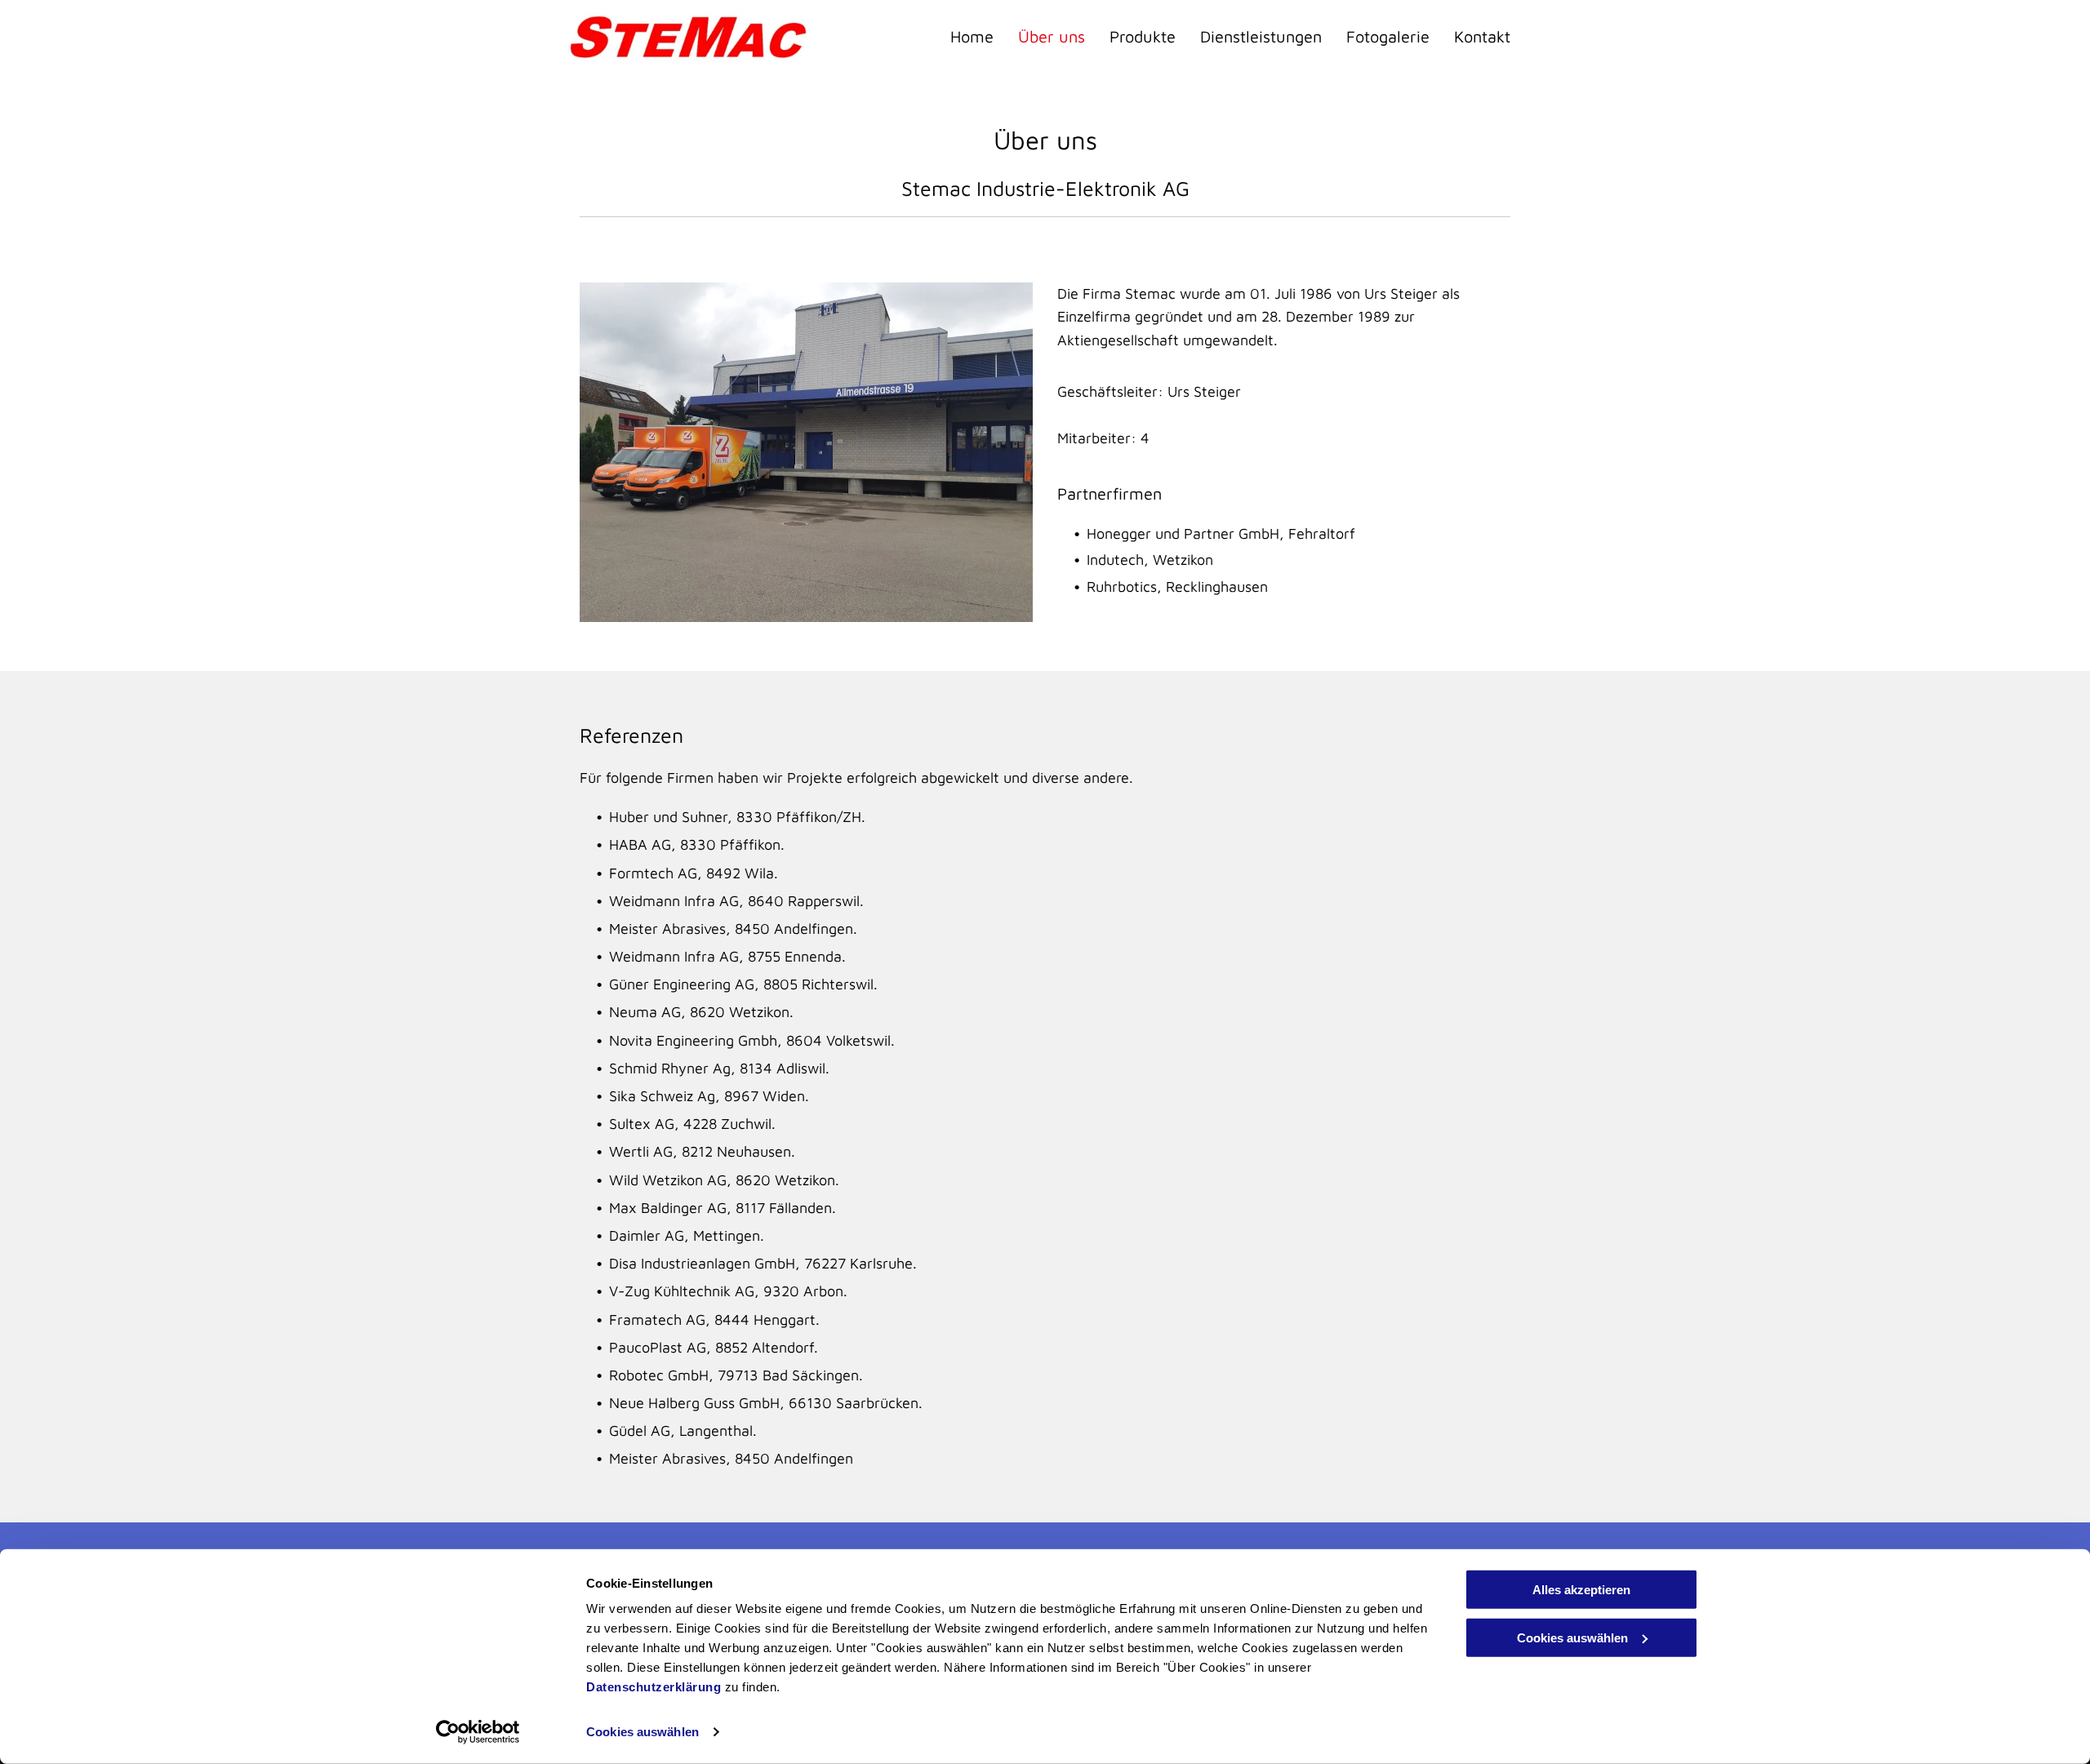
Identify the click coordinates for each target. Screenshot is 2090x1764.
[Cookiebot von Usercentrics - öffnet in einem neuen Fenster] (478, 1732)
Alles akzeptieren (1581, 1590)
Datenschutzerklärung (654, 1687)
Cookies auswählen (643, 1732)
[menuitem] (960, 37)
